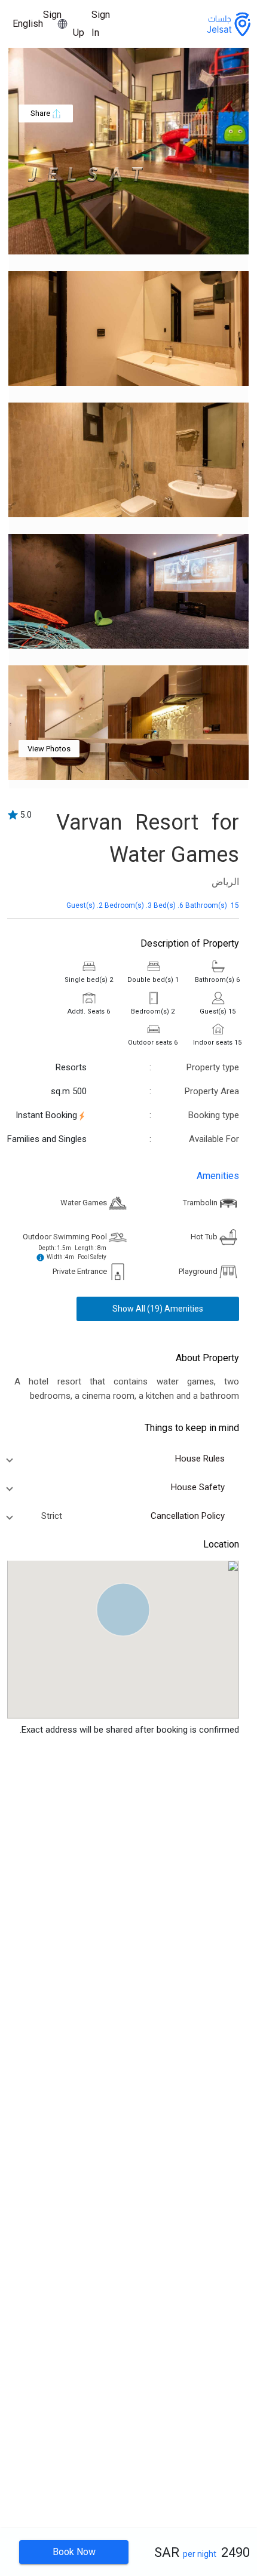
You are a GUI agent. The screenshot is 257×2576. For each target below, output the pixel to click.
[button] (123, 1610)
